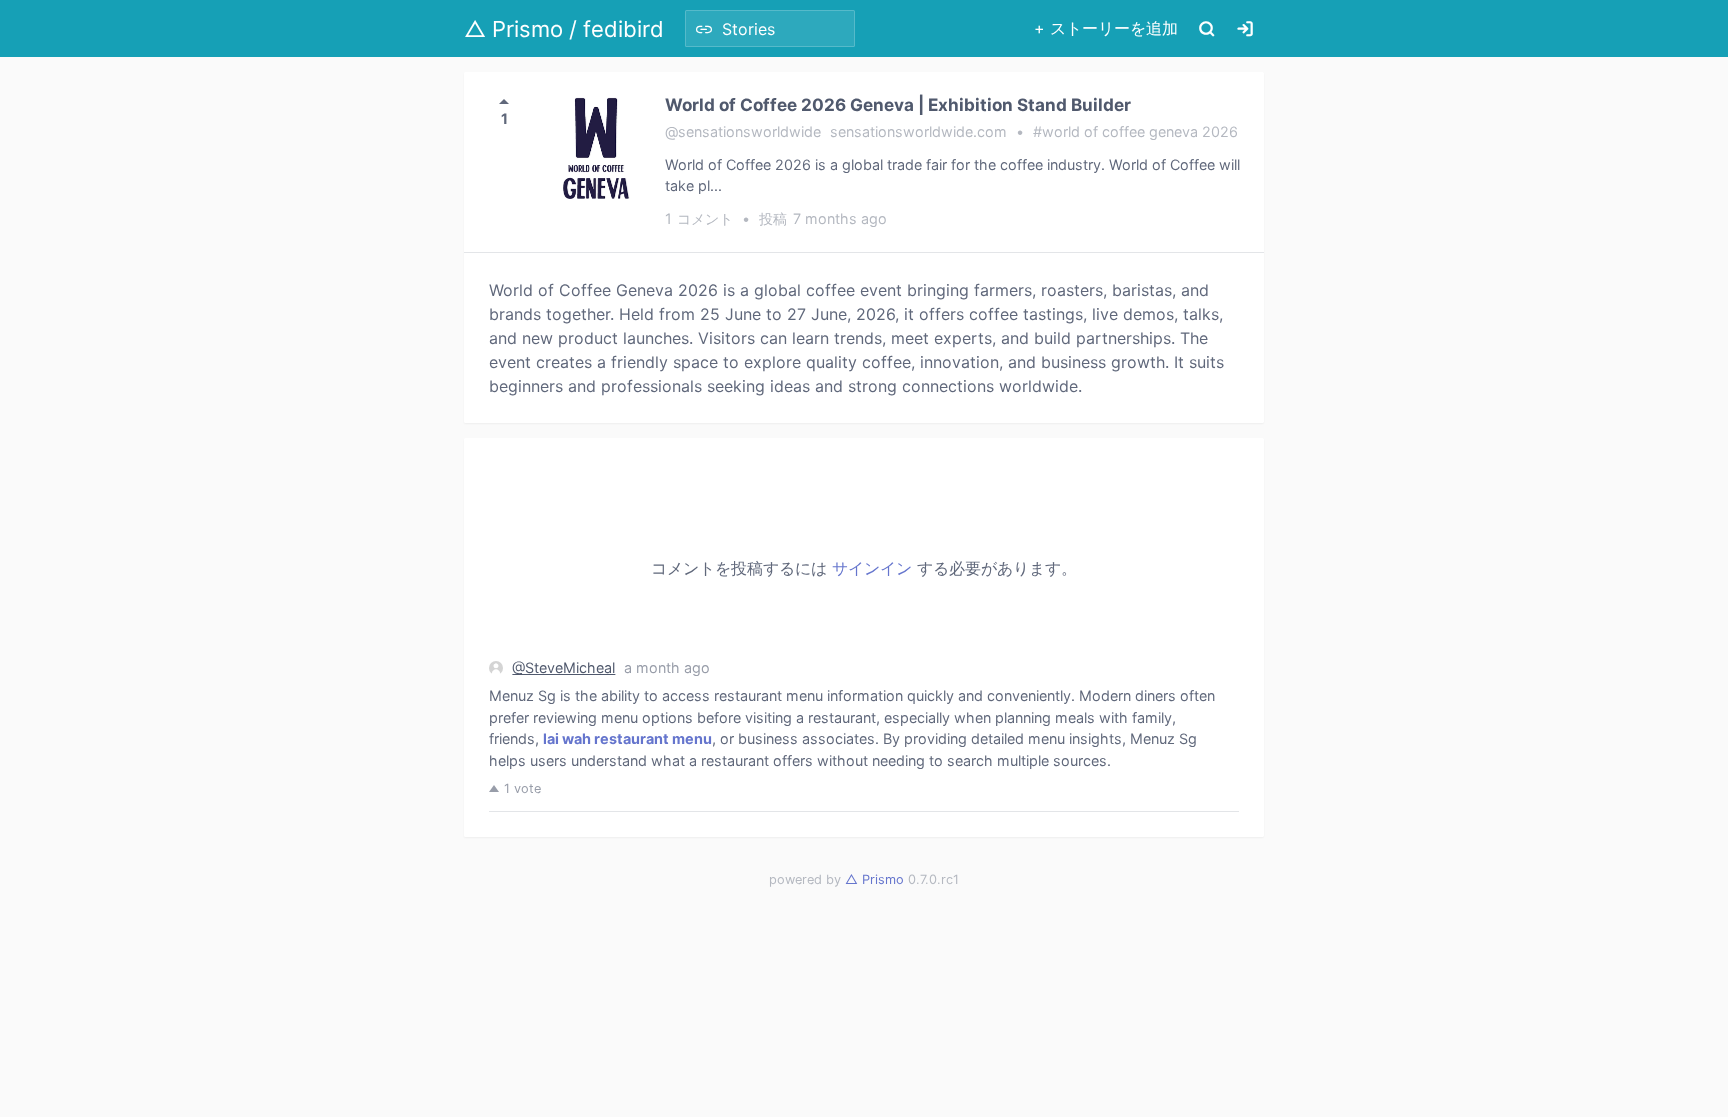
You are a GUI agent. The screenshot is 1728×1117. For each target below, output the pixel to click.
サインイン (872, 568)
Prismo (874, 879)
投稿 (823, 218)
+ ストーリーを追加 (1106, 28)
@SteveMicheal (563, 667)
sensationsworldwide (749, 131)
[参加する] (1245, 28)
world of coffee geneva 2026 (1140, 131)
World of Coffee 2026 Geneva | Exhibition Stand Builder (898, 104)
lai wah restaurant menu (627, 738)
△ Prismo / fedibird (564, 29)
